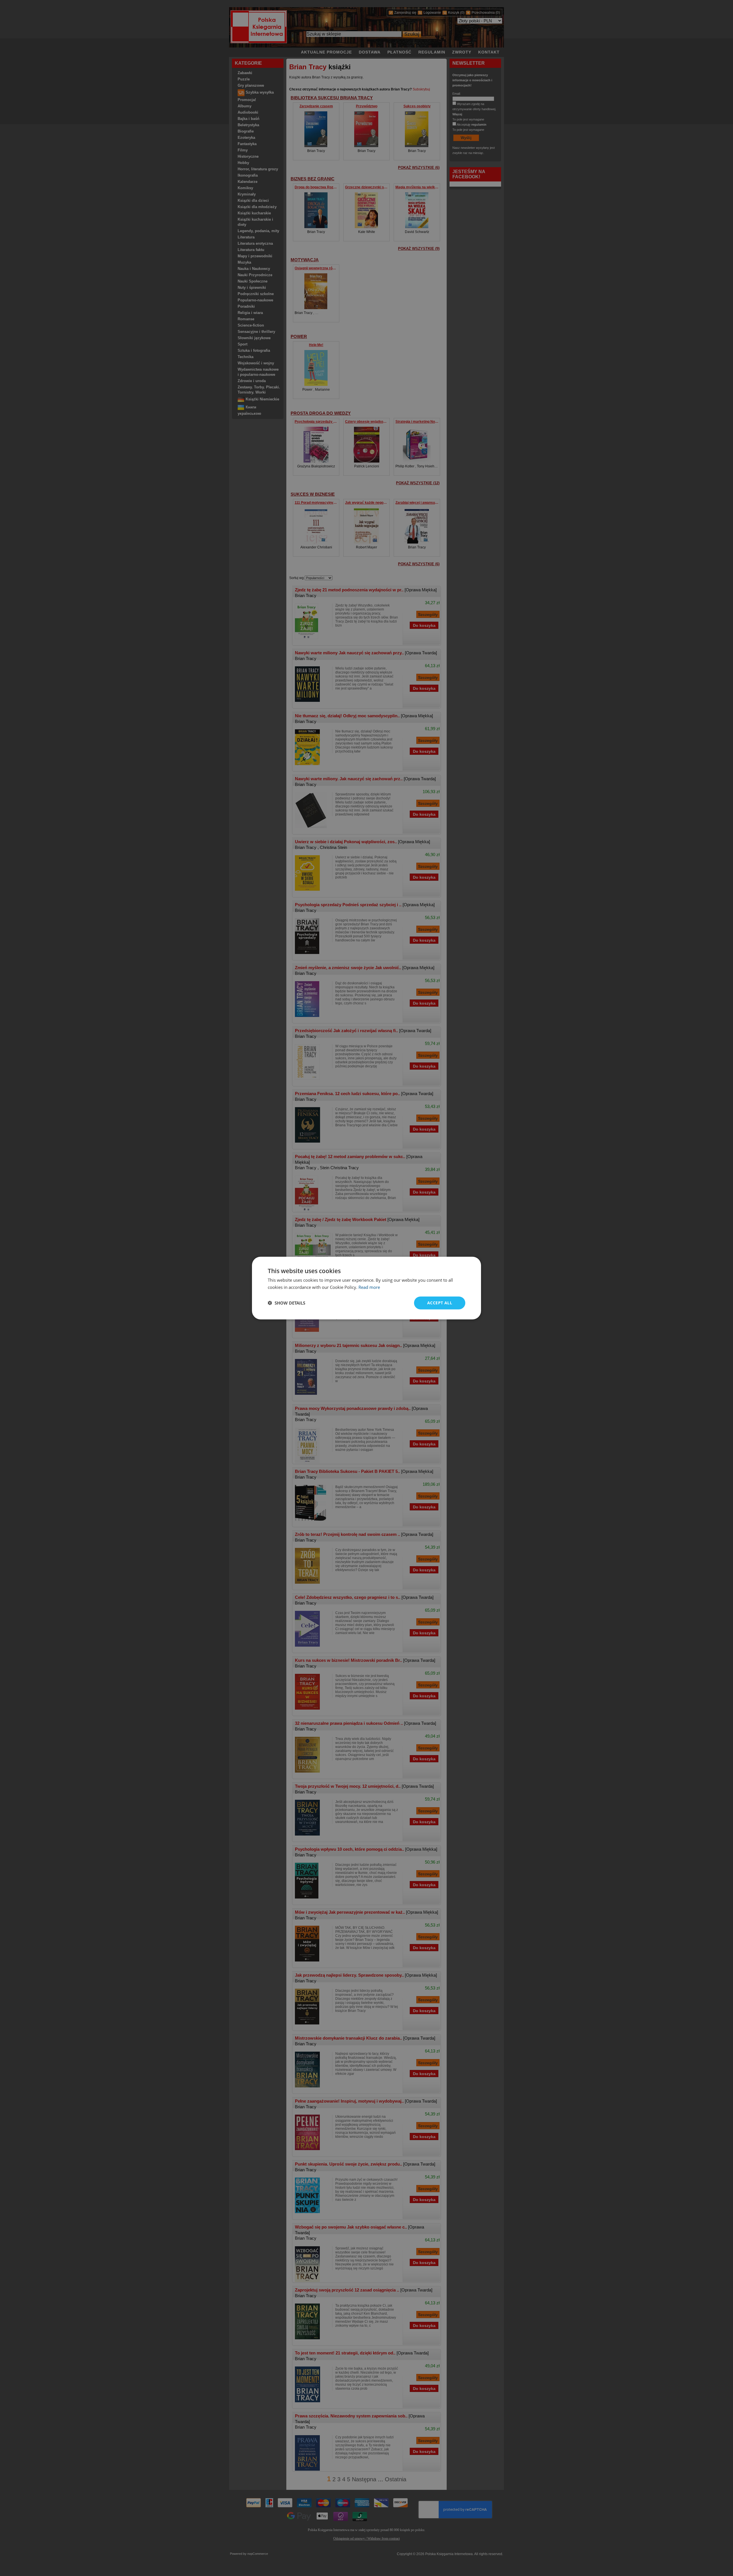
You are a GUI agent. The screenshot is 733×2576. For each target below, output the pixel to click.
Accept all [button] (440, 1303)
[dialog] (366, 1288)
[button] (286, 1303)
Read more (369, 1287)
